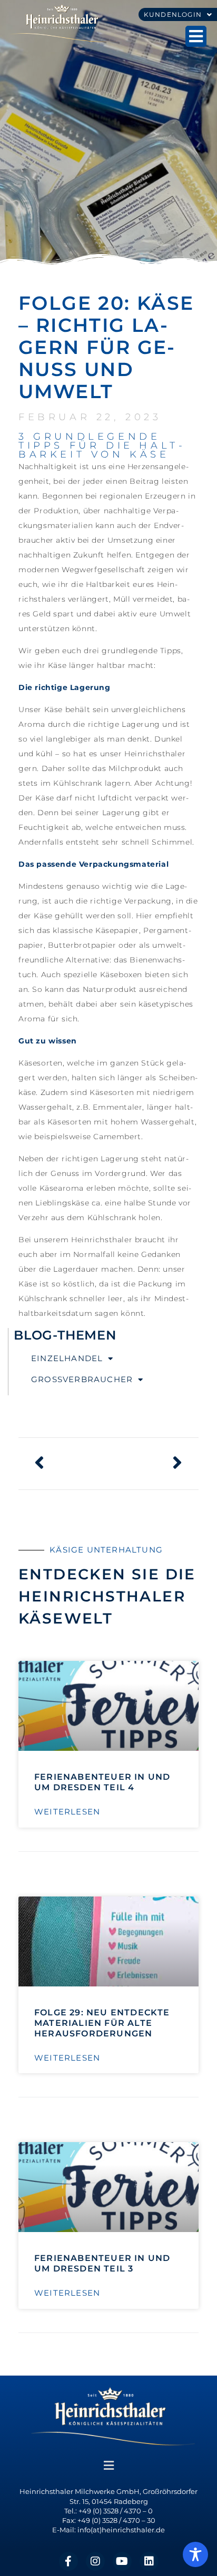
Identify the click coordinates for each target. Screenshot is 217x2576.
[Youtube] (122, 2561)
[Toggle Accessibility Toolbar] (195, 2554)
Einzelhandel (67, 1358)
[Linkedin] (149, 2561)
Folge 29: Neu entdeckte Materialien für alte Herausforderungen (102, 2023)
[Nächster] (146, 1464)
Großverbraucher (82, 1379)
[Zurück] (71, 1464)
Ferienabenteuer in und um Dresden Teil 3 (102, 2263)
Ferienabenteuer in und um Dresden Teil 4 (102, 1782)
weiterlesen (67, 1812)
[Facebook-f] (68, 2561)
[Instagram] (95, 2561)
